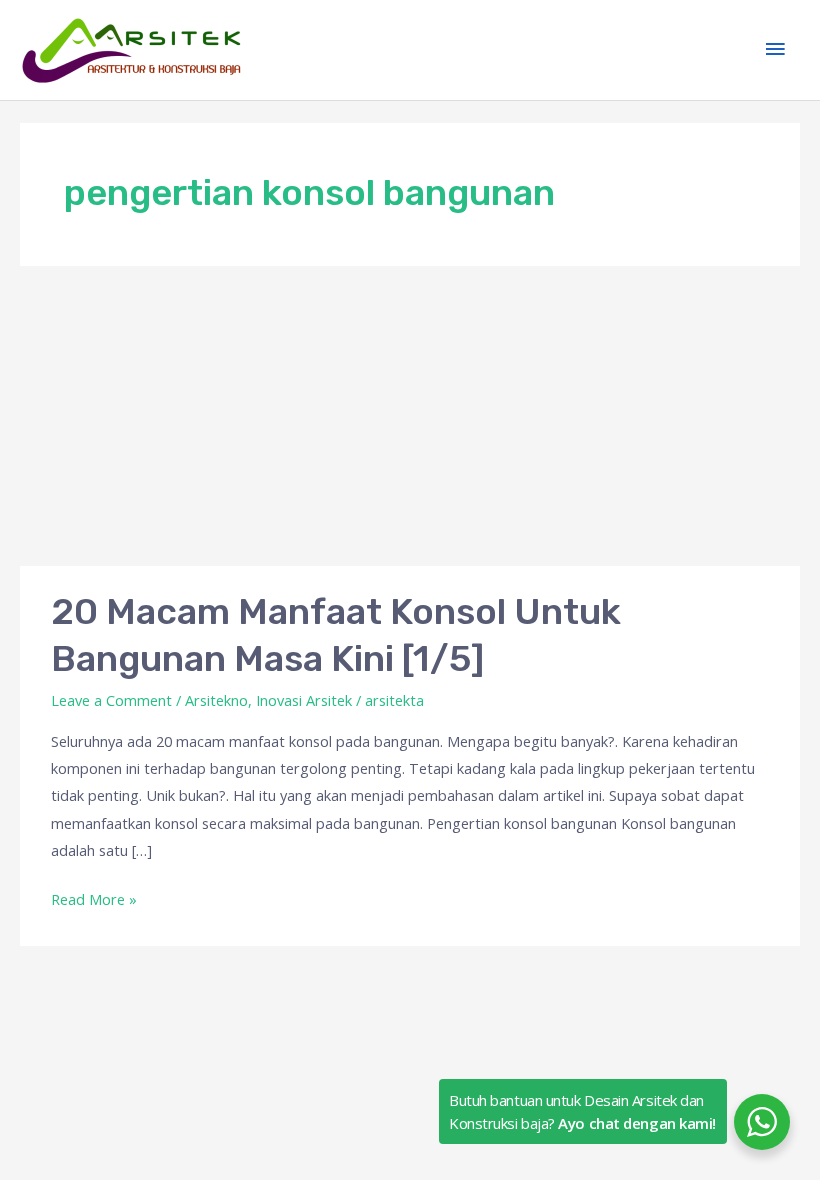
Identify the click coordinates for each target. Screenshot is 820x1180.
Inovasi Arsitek (304, 700)
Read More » (94, 897)
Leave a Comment (111, 700)
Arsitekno (216, 700)
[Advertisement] (410, 416)
